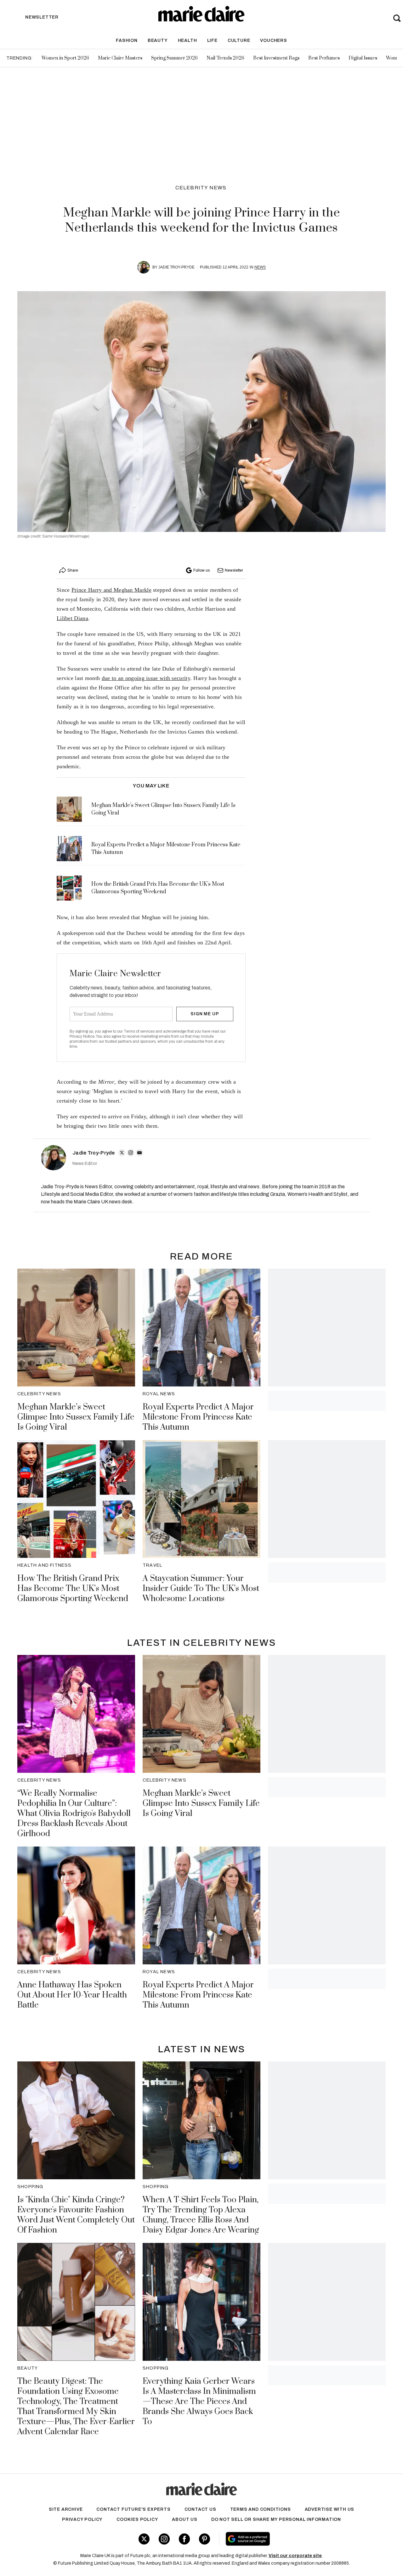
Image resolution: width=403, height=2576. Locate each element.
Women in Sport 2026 (65, 58)
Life (212, 40)
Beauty (158, 40)
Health (187, 40)
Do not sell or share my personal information (276, 2519)
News (260, 267)
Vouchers (273, 40)
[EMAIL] (139, 1153)
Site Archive (66, 2509)
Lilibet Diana (72, 618)
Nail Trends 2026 (225, 58)
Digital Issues (363, 58)
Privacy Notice (82, 1036)
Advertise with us (330, 2509)
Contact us (200, 2509)
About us (184, 2519)
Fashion (127, 40)
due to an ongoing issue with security (146, 678)
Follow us (201, 570)
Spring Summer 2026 (174, 58)
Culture (239, 40)
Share (73, 570)
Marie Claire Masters (120, 58)
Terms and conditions (261, 2509)
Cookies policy (137, 2519)
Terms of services (140, 1031)
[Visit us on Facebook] (184, 2539)
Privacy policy (82, 2519)
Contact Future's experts (133, 2509)
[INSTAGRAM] (131, 1153)
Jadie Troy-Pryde (176, 267)
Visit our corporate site (295, 2556)
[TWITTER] (122, 1153)
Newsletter (234, 570)
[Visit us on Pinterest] (204, 2539)
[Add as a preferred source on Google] (286, 2539)
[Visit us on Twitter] (144, 2539)
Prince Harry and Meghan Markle (111, 590)
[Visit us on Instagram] (164, 2539)
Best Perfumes (324, 58)
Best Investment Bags (276, 58)
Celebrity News (201, 188)
